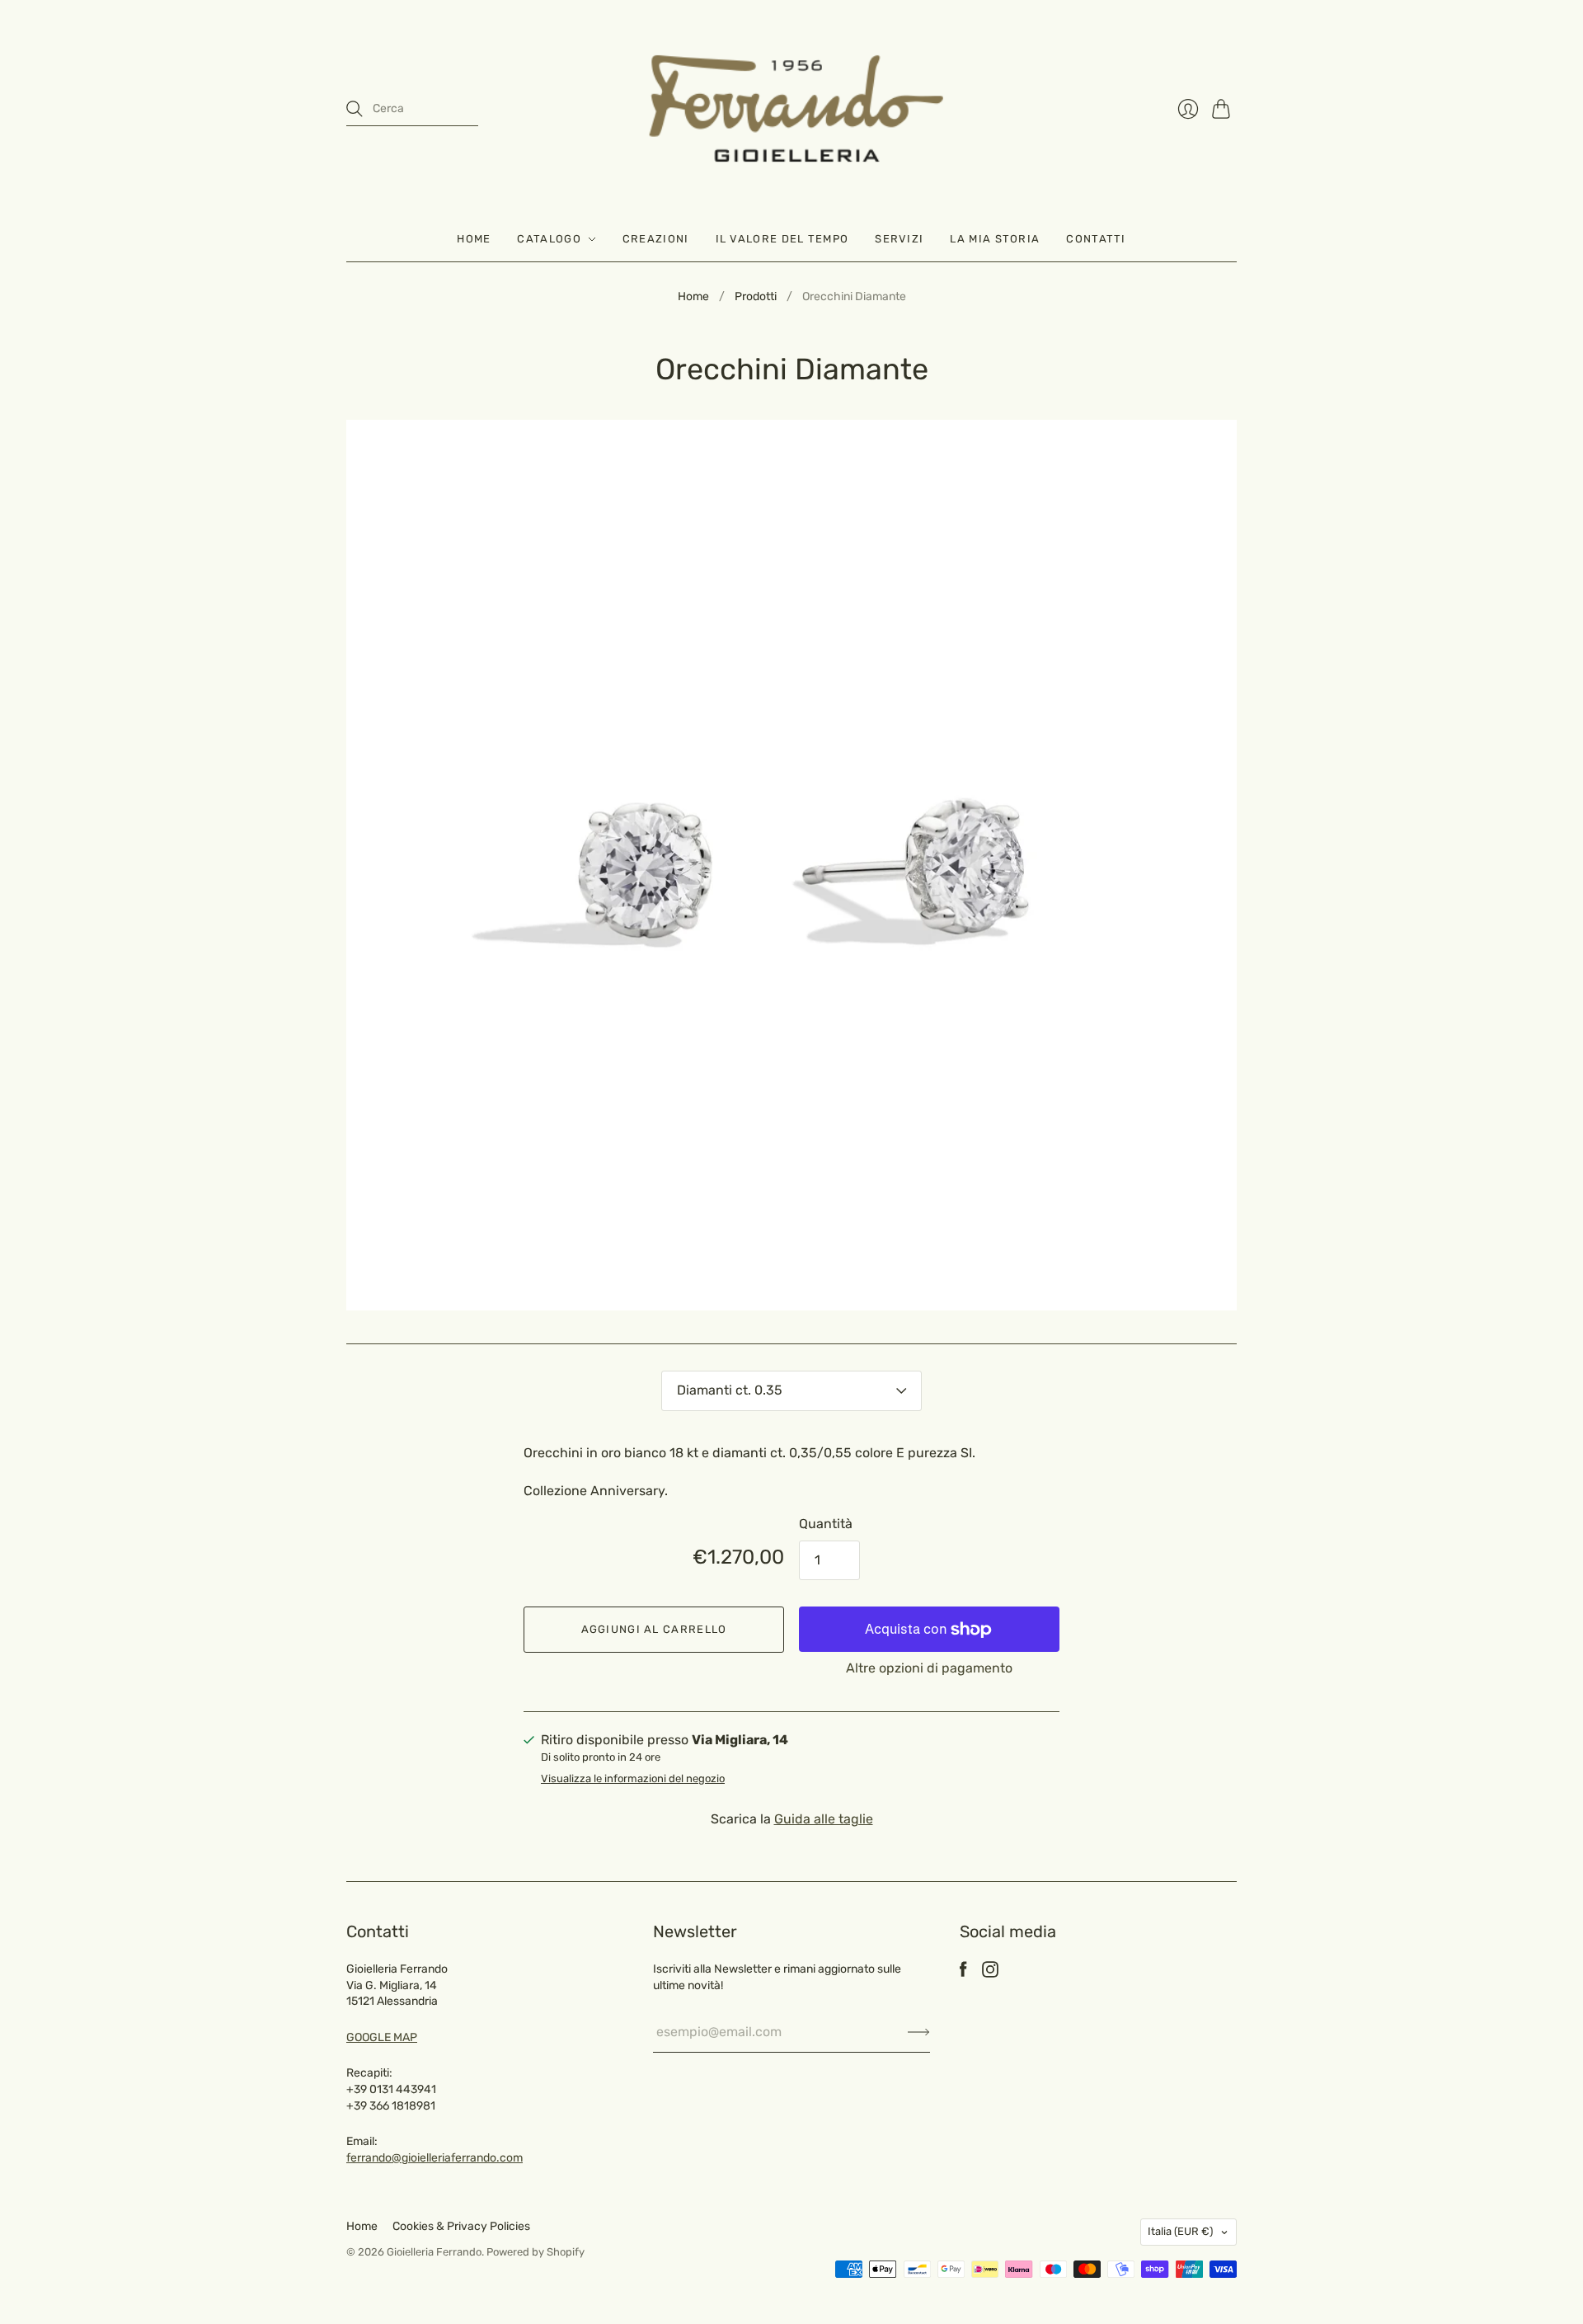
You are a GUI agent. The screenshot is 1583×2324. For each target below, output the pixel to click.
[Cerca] (355, 109)
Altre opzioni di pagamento (929, 1668)
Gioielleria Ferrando (434, 2252)
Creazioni (656, 239)
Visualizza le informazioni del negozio (633, 1779)
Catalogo (549, 239)
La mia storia (995, 239)
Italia (1180, 2231)
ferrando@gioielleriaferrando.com (435, 2158)
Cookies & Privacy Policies (461, 2226)
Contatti (1096, 239)
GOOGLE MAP (382, 2037)
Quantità (826, 1524)
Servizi (899, 239)
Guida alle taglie (824, 1819)
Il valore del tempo (782, 239)
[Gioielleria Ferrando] (791, 108)
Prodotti (756, 296)
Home (474, 239)
